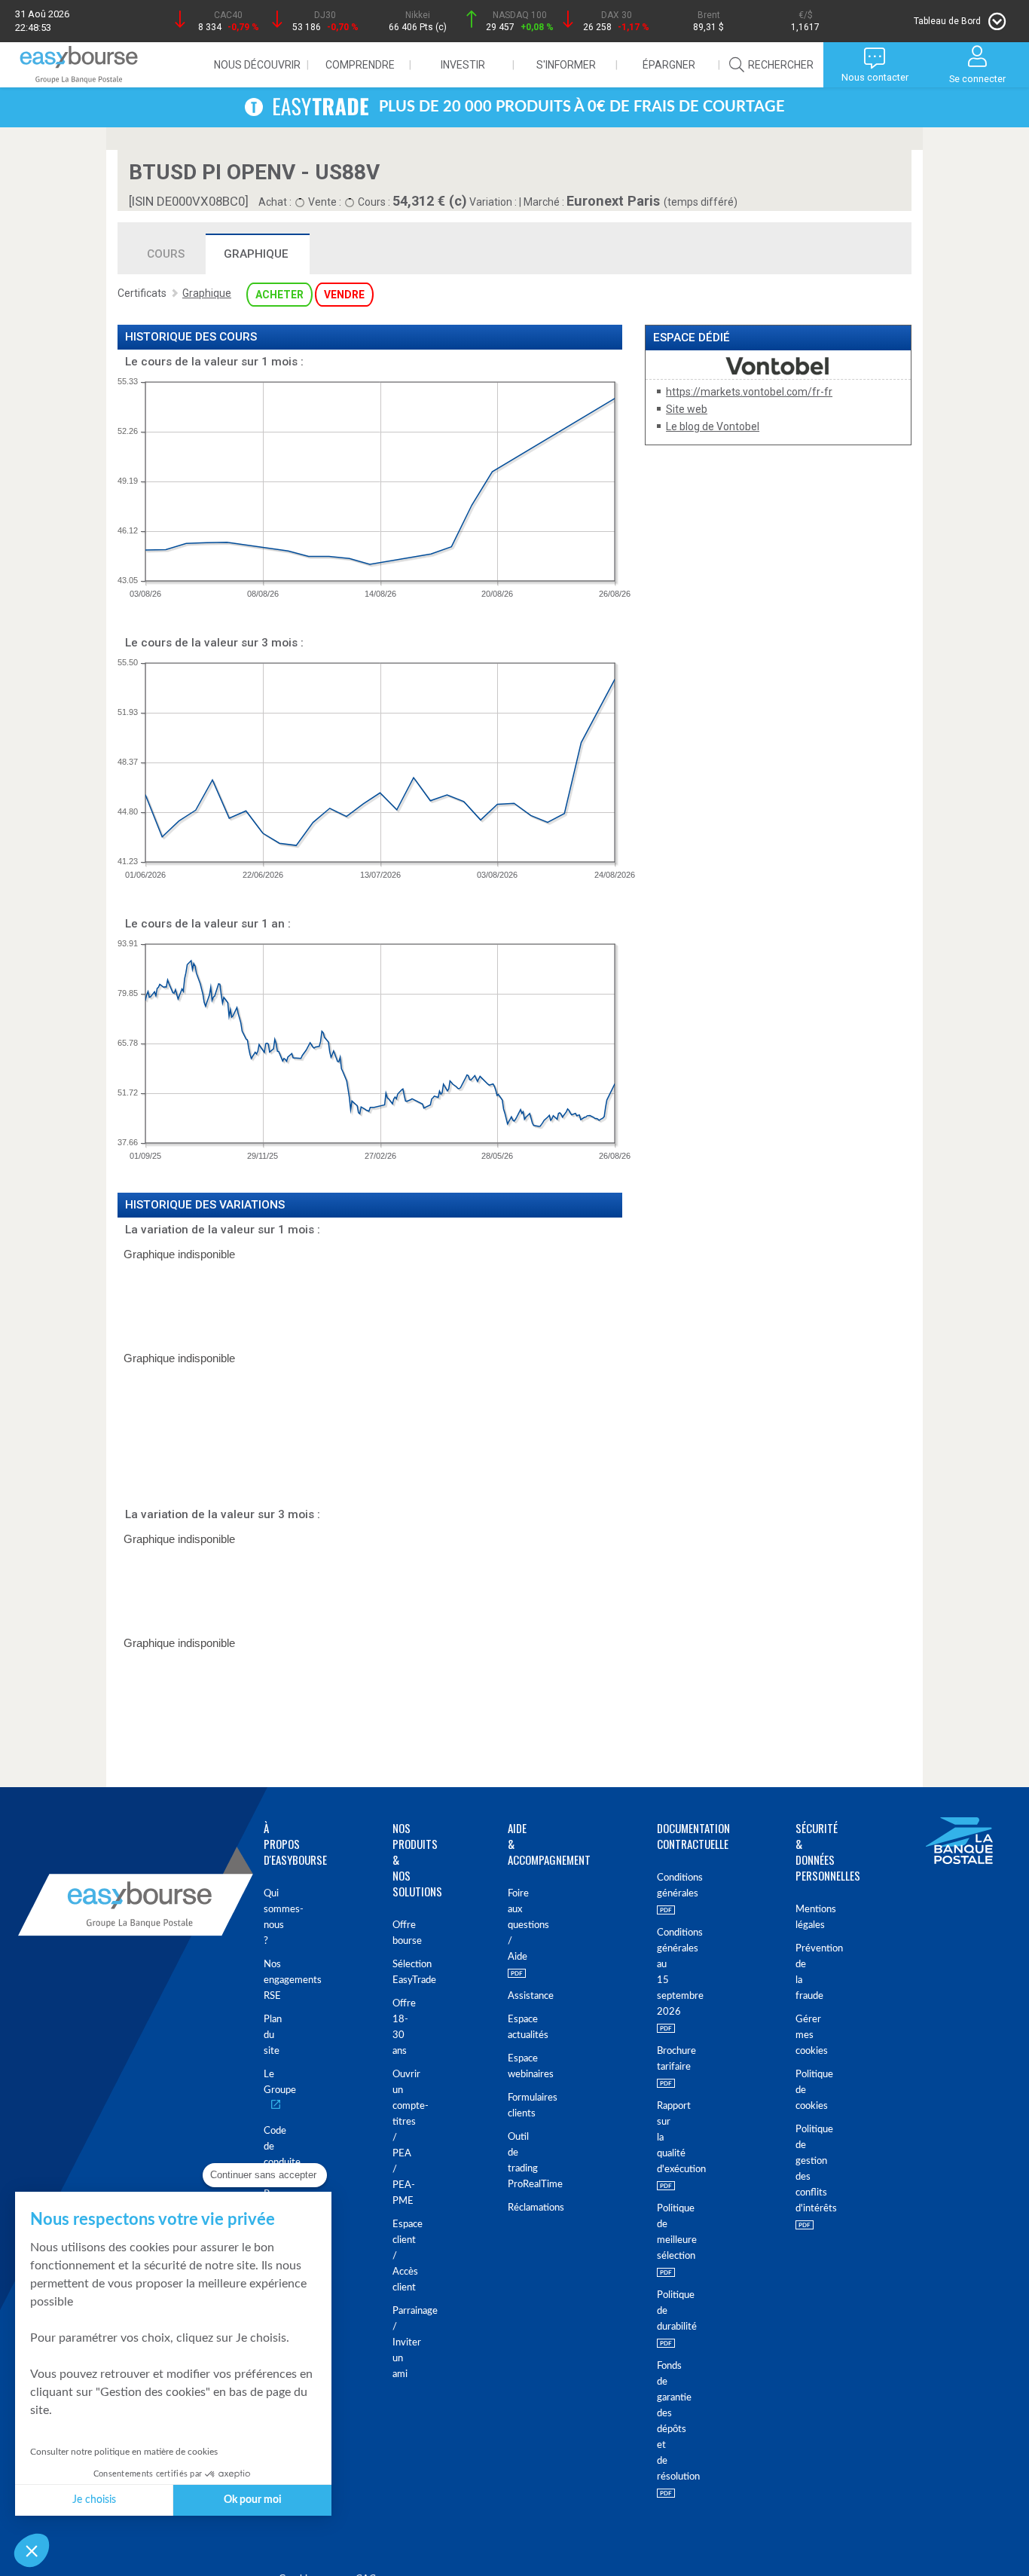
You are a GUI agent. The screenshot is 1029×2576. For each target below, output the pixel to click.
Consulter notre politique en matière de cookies (124, 2452)
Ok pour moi (253, 2500)
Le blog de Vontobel (713, 426)
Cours (166, 254)
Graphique (256, 254)
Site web (687, 409)
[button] (32, 2550)
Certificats (142, 293)
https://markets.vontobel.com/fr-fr (749, 392)
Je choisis (94, 2500)
